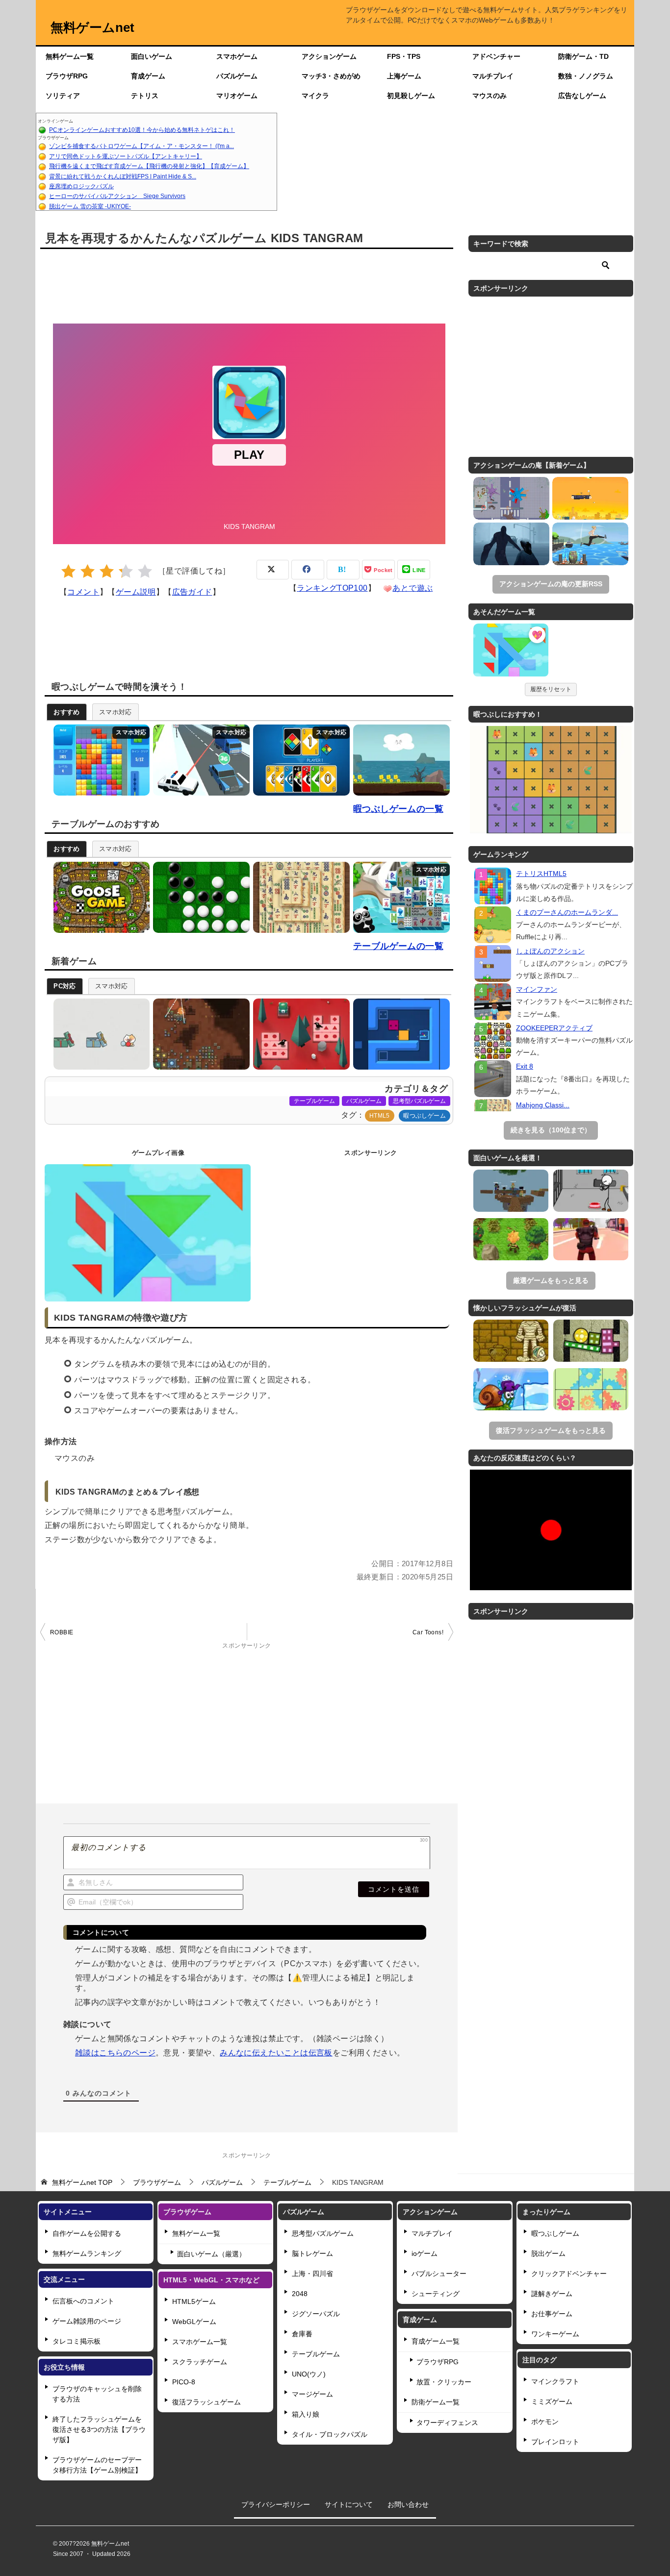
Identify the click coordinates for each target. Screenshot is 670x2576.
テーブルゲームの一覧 (398, 946)
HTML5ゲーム (194, 2301)
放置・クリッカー (444, 2382)
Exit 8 (525, 1066)
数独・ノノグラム (586, 76)
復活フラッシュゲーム (206, 2402)
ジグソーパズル (316, 2314)
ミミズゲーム (552, 2401)
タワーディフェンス (447, 2423)
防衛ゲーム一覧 (436, 2402)
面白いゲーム (152, 56)
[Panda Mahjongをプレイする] (399, 897)
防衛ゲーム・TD (583, 56)
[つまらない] (68, 571)
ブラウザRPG (67, 76)
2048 (300, 2294)
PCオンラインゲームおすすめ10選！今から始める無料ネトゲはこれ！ (142, 130)
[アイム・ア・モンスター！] (511, 498)
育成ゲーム (148, 76)
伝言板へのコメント (83, 2301)
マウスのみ (490, 96)
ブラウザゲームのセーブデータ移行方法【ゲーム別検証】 (97, 2465)
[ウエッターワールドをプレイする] (399, 760)
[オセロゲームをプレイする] (199, 897)
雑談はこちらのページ (115, 2053)
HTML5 (380, 1116)
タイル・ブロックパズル (330, 2434)
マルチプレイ (493, 76)
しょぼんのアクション (550, 951)
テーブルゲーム (314, 1101)
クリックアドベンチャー (569, 2274)
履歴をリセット (551, 689)
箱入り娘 (306, 2414)
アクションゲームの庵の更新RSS (551, 584)
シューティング (436, 2294)
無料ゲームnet (92, 27)
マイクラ (315, 96)
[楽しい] (126, 571)
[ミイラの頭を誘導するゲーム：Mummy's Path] (511, 1341)
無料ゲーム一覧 (70, 56)
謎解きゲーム (552, 2294)
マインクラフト (555, 2381)
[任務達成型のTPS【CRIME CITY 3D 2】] (591, 1239)
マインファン (537, 989)
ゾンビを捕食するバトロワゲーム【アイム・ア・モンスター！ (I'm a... (142, 146)
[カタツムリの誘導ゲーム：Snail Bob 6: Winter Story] (511, 1389)
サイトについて (349, 2504)
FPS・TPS (404, 56)
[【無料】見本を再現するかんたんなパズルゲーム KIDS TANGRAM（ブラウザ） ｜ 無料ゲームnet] (511, 651)
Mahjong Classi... (543, 1105)
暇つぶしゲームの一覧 (398, 809)
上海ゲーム (404, 76)
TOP (82, 2182)
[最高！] (145, 571)
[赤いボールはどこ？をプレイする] (99, 1034)
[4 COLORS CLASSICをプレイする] (299, 760)
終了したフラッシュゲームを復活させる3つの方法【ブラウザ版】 (99, 2429)
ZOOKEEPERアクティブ (554, 1028)
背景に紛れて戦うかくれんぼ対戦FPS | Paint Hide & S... (123, 176)
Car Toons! (428, 1632)
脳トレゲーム (312, 2253)
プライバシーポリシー (276, 2504)
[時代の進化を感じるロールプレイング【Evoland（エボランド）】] (511, 1239)
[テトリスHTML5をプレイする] (99, 760)
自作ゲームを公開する (87, 2233)
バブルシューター (439, 2274)
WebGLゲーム (194, 2322)
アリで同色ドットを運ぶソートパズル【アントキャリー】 (126, 156)
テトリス (145, 96)
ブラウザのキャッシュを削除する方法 (97, 2394)
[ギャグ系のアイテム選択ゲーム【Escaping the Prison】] (591, 1191)
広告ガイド (192, 592)
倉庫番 (302, 2334)
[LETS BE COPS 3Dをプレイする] (199, 760)
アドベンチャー (496, 56)
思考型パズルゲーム (419, 1101)
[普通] (107, 571)
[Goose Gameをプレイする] (99, 897)
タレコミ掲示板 (77, 2341)
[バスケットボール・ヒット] (590, 498)
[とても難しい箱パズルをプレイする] (399, 1034)
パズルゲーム (237, 76)
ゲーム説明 (136, 592)
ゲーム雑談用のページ (87, 2321)
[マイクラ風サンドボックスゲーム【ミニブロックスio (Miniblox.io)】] (511, 1191)
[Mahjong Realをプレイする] (299, 897)
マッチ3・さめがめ (331, 76)
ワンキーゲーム (555, 2334)
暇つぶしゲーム (425, 1116)
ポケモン (545, 2422)
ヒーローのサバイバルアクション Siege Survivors (117, 196)
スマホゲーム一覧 (200, 2342)
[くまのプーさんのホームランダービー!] (493, 925)
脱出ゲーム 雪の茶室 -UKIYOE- (90, 206)
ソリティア (63, 96)
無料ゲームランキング (87, 2253)
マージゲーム (312, 2394)
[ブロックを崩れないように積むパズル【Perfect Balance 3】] (591, 1341)
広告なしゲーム (582, 96)
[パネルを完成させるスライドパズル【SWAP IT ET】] (591, 1389)
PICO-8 (184, 2382)
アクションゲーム (329, 56)
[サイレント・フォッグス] (511, 544)
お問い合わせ (408, 2504)
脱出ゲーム (548, 2253)
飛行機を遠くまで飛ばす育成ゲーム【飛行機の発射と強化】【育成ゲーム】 (149, 166)
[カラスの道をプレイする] (299, 1034)
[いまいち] (88, 571)
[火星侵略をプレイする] (199, 1034)
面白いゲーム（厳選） (211, 2254)
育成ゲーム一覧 (436, 2341)
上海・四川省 (312, 2274)
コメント (83, 592)
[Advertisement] (456, 162)
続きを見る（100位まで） (551, 1130)
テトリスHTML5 (541, 874)
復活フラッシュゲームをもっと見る (551, 1430)
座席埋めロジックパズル (81, 186)
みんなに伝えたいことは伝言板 (276, 2053)
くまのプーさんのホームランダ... (567, 912)
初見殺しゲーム (411, 96)
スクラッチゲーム (200, 2362)
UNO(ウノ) (309, 2374)
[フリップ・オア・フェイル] (590, 544)
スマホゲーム (237, 56)
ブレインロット (555, 2442)
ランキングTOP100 (332, 588)
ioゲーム (425, 2253)
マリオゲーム (237, 96)
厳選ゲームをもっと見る (551, 1280)
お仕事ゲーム (552, 2314)
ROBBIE (62, 1632)
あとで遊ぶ (412, 588)
